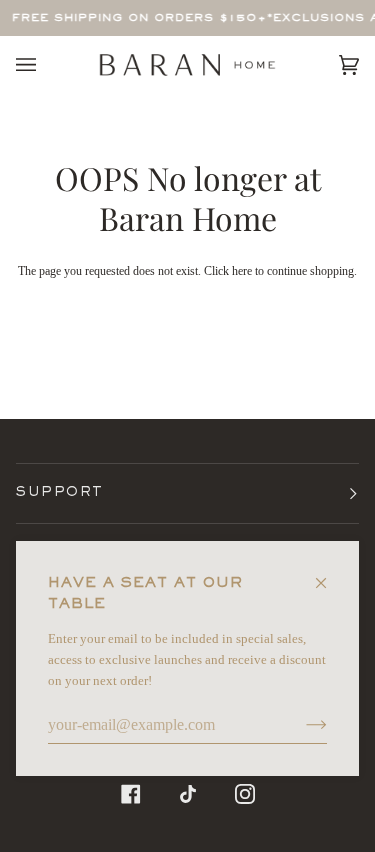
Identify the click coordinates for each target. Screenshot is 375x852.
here (242, 271)
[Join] (300, 725)
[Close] (329, 574)
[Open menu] (46, 65)
